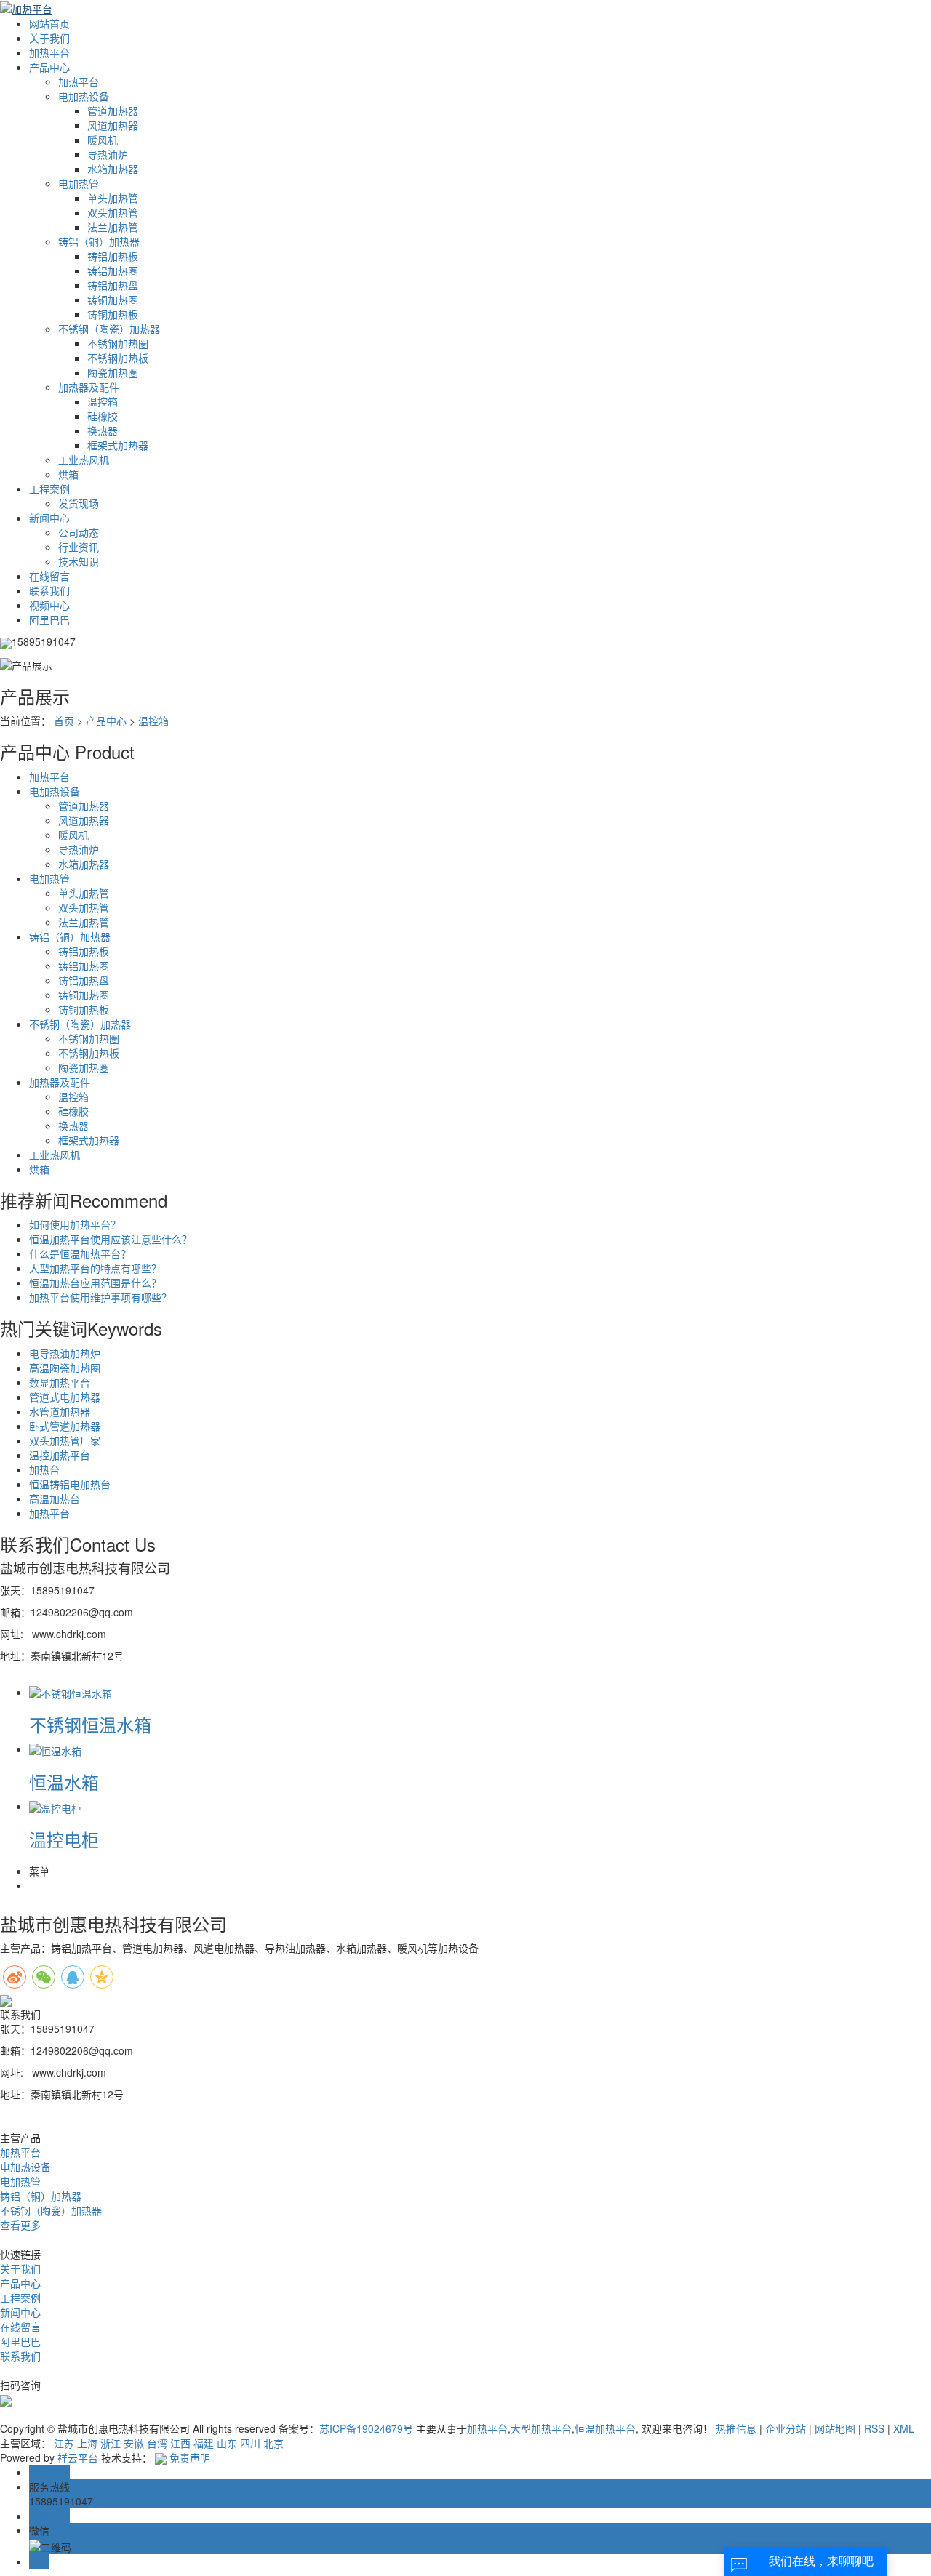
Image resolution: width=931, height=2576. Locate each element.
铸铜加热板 (113, 314)
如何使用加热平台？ (75, 1224)
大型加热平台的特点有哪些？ (95, 1268)
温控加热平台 (60, 1455)
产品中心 (49, 67)
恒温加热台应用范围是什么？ (95, 1283)
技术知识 (79, 561)
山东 (227, 2443)
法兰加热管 (113, 227)
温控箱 (103, 401)
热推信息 (736, 2428)
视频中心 (49, 605)
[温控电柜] (55, 1806)
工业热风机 (84, 460)
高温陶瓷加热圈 (65, 1368)
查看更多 (20, 2225)
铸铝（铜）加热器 (99, 241)
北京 (273, 2443)
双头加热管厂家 (65, 1440)
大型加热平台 (541, 2428)
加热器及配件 (89, 387)
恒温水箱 (64, 1782)
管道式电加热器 (65, 1397)
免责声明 (190, 2457)
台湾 (157, 2443)
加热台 (44, 1469)
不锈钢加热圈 (118, 343)
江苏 (64, 2443)
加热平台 (49, 52)
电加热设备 (84, 96)
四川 (250, 2443)
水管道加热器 (60, 1411)
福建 (204, 2443)
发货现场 (79, 503)
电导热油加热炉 (65, 1353)
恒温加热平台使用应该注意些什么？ (111, 1239)
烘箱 (68, 474)
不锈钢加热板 (118, 358)
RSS (874, 2428)
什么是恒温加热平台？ (80, 1253)
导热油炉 (108, 154)
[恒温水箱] (55, 1749)
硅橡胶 (103, 416)
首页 (64, 721)
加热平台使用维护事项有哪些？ (100, 1297)
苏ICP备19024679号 (366, 2428)
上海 (87, 2443)
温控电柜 (64, 1839)
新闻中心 (49, 518)
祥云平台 (78, 2457)
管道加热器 (113, 111)
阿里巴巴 (49, 619)
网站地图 (835, 2428)
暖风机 (103, 140)
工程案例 (49, 489)
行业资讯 (79, 547)
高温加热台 (55, 1498)
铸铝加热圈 (113, 270)
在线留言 (49, 576)
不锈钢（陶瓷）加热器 (109, 329)
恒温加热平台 (605, 2428)
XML (904, 2428)
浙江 (111, 2443)
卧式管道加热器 (65, 1426)
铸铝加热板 (113, 256)
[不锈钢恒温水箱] (71, 1692)
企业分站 (786, 2428)
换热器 (103, 430)
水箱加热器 (113, 169)
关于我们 (49, 38)
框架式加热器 (118, 445)
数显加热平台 (60, 1382)
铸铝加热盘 (113, 285)
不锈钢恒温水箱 (90, 1724)
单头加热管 (113, 198)
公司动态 (79, 532)
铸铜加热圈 (113, 300)
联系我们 (49, 590)
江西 (180, 2443)
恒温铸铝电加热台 (70, 1484)
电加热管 (79, 183)
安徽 (134, 2443)
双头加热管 (113, 212)
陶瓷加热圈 (113, 372)
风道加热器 (113, 125)
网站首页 (49, 23)
